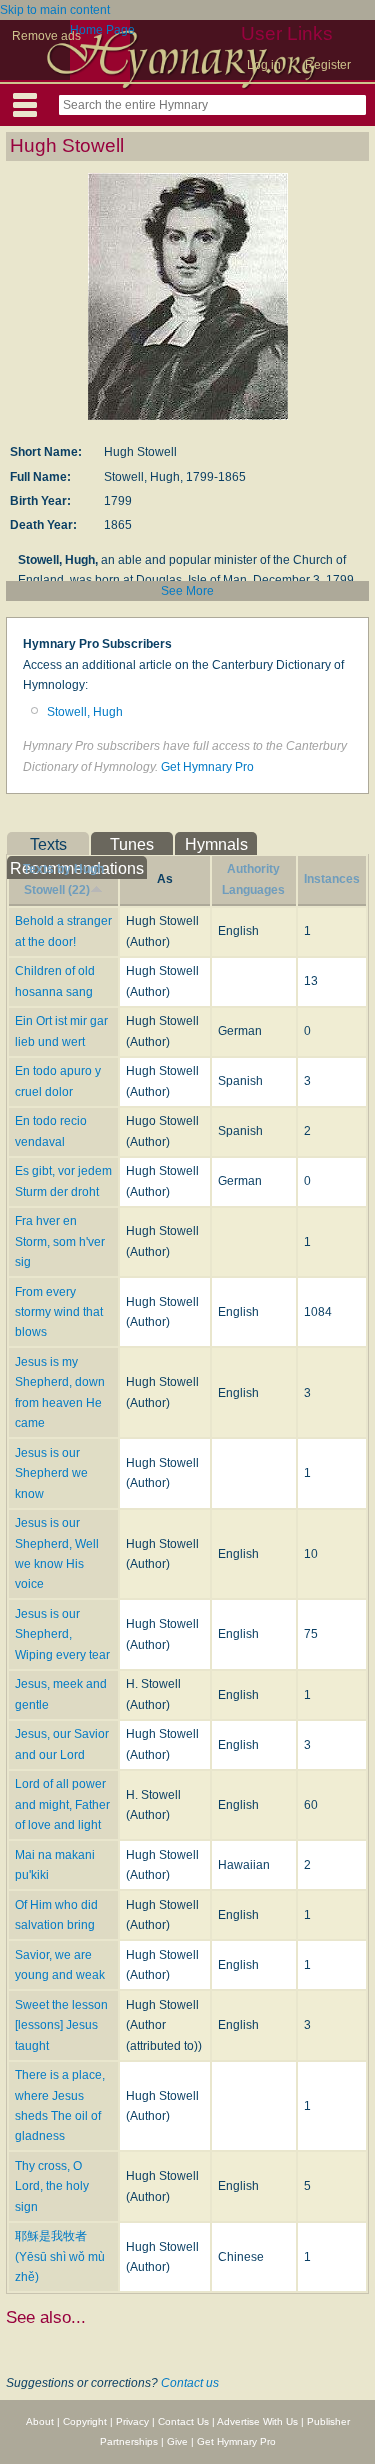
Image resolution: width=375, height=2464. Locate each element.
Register (328, 65)
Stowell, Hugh (85, 712)
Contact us (190, 2383)
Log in (264, 65)
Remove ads (46, 36)
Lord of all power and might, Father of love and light (62, 1804)
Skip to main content (55, 10)
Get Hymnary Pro (207, 767)
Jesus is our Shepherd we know (51, 1473)
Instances (332, 879)
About (40, 2421)
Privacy (132, 2421)
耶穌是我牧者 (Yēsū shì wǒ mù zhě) (60, 2256)
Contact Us (183, 2421)
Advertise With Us (257, 2421)
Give (177, 2441)
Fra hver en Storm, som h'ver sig (60, 1241)
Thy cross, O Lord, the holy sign (52, 2186)
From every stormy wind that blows (59, 1312)
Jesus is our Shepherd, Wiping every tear (62, 1634)
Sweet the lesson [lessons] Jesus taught (61, 2025)
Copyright (85, 2421)
